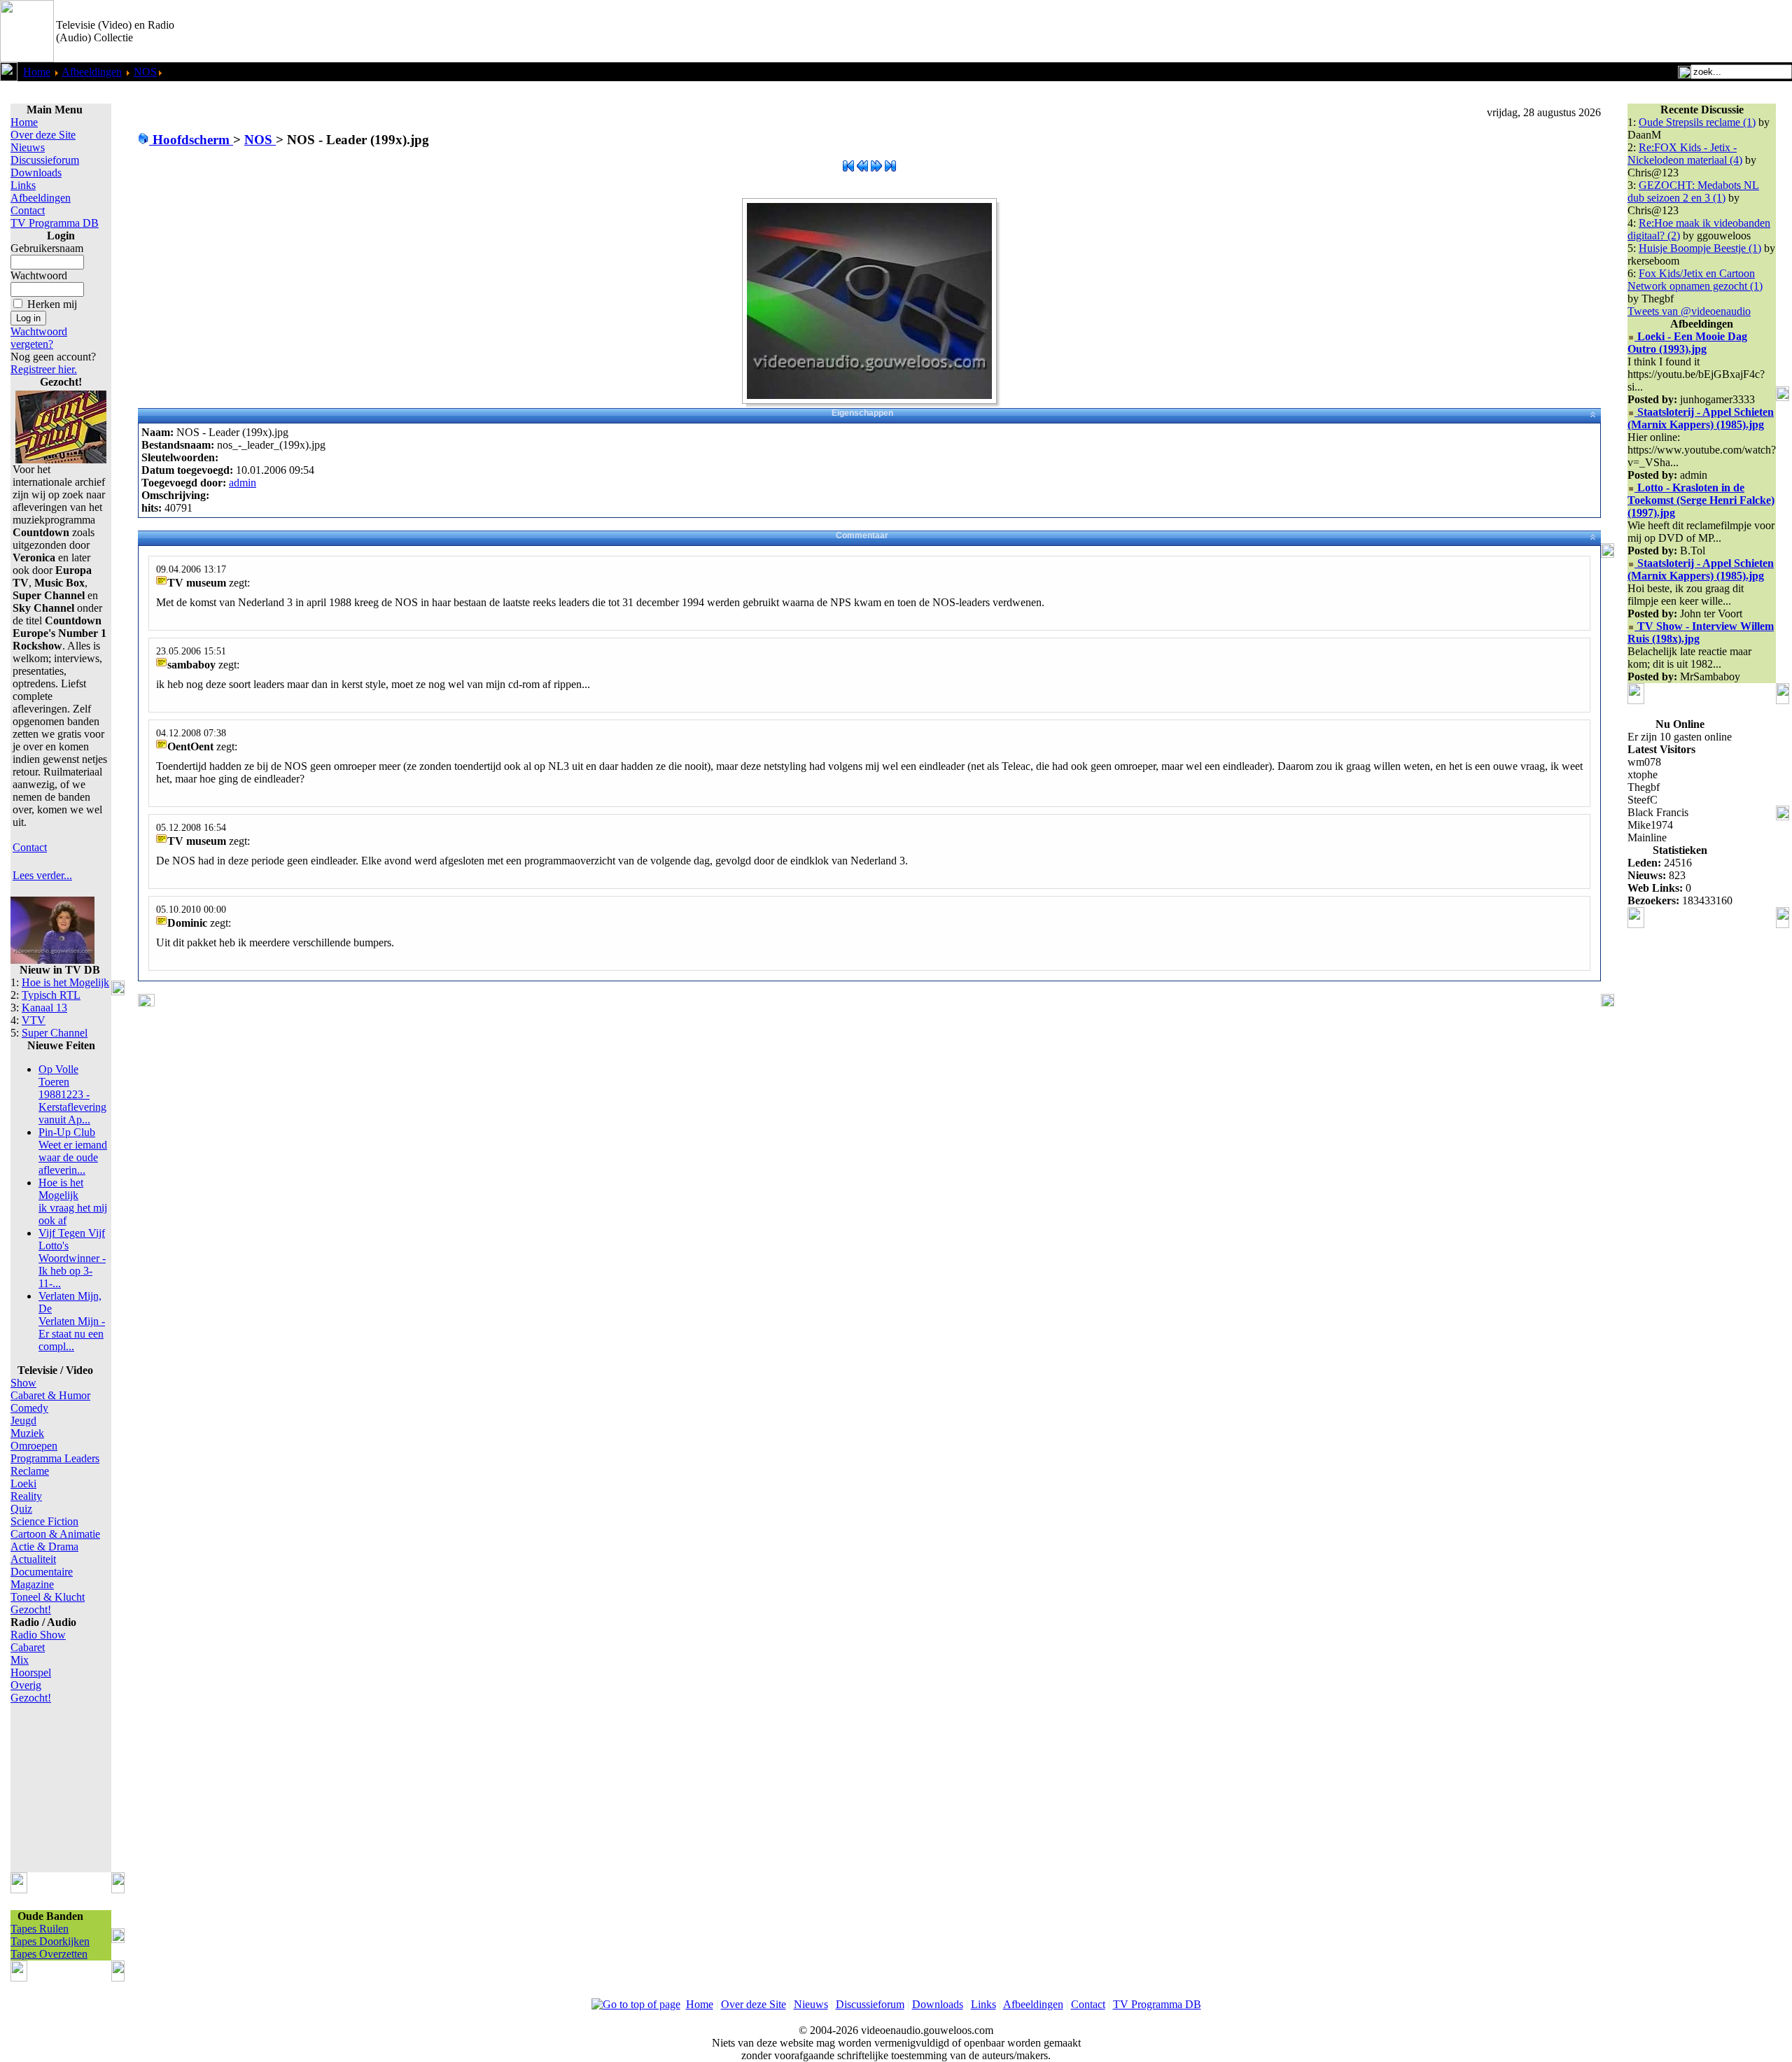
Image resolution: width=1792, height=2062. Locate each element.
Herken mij (52, 304)
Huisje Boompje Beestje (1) (1700, 248)
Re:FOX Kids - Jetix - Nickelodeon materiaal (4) (1685, 154)
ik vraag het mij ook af (73, 1201)
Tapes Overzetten (49, 1954)
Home (37, 72)
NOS (145, 72)
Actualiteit (33, 1559)
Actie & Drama (44, 1546)
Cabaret (28, 1647)
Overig (26, 1685)
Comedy (29, 1408)
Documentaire (42, 1572)
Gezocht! (31, 1609)
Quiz (21, 1509)
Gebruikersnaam (47, 248)
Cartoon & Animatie (55, 1534)
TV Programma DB (55, 223)
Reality (26, 1496)
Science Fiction (44, 1521)
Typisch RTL (51, 995)
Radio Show (38, 1635)
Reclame (30, 1471)
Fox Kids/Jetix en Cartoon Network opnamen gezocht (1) (1695, 280)
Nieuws (28, 147)
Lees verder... (42, 875)
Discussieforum (45, 160)
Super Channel (55, 1033)
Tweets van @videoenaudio (1689, 311)
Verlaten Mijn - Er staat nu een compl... (72, 1321)
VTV (34, 1020)
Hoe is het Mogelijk (65, 982)
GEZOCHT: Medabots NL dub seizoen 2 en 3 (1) (1693, 191)
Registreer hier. (44, 369)
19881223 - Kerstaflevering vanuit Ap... (72, 1094)
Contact (28, 210)
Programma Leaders (55, 1458)
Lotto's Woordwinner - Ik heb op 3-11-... (72, 1258)
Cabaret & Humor (50, 1395)
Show (23, 1383)
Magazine (32, 1584)
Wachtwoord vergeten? (39, 338)
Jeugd (23, 1421)
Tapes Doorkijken (50, 1941)
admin (243, 483)
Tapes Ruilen (40, 1929)
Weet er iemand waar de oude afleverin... (73, 1151)
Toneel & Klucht (48, 1597)
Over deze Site (43, 135)
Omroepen (34, 1446)
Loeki (23, 1484)
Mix (20, 1660)
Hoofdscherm (191, 140)
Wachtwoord (39, 275)
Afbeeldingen (92, 72)
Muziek (27, 1433)
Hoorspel (31, 1672)
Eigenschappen (862, 413)
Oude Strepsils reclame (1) (1697, 122)
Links (23, 185)
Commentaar (862, 535)
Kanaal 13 (44, 1008)
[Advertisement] (1628, 31)
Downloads (36, 173)
